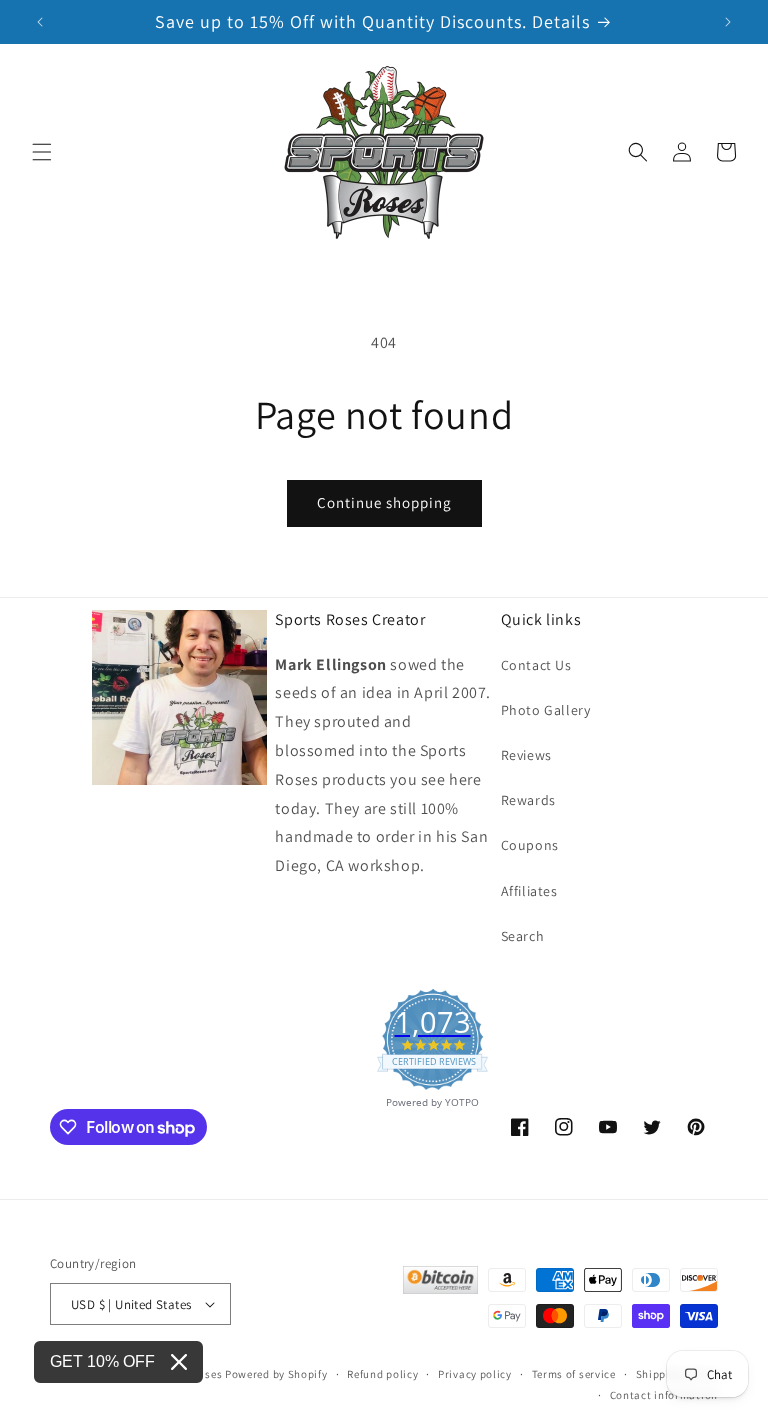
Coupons (530, 845)
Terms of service (574, 1374)
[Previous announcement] (40, 22)
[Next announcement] (728, 22)
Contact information (664, 1395)
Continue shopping (384, 502)
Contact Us (536, 665)
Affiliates (529, 891)
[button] (42, 152)
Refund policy (382, 1374)
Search (523, 936)
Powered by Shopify (276, 1374)
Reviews (526, 755)
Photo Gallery (546, 710)
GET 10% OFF (102, 1361)
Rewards (528, 800)
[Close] (179, 1362)
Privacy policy (475, 1374)
